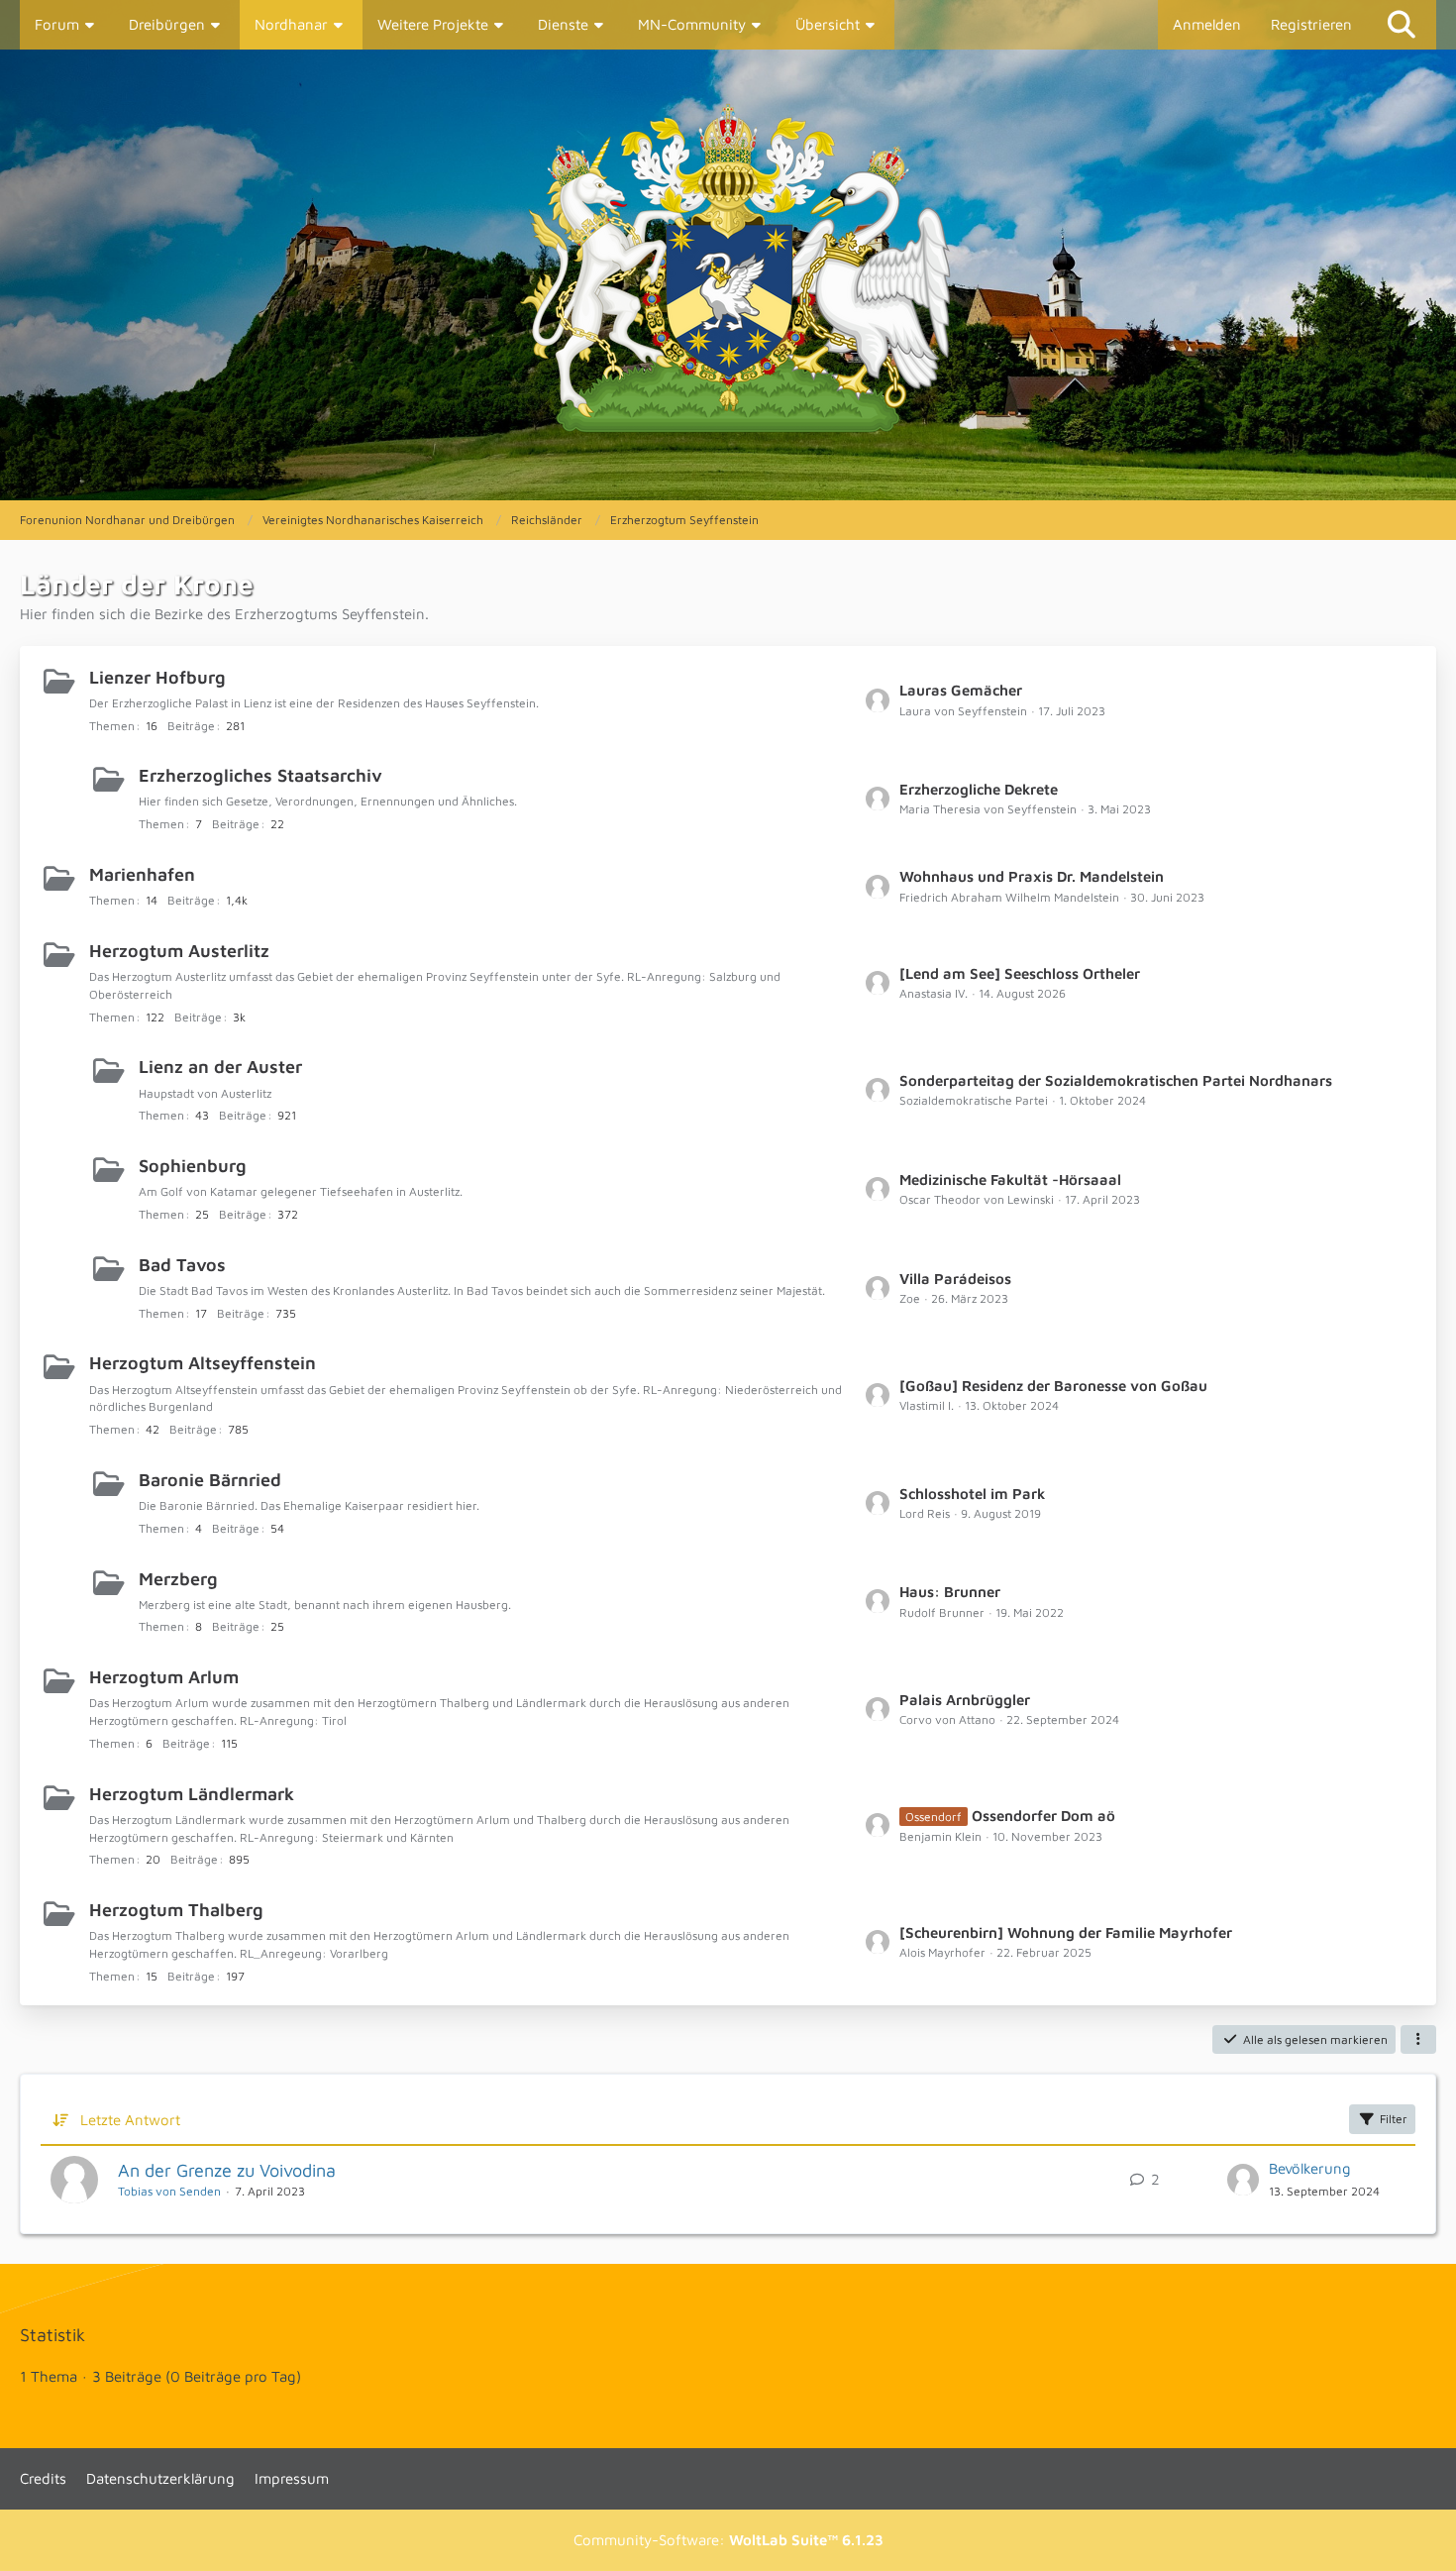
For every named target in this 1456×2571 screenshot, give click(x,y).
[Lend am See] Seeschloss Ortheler (1020, 973)
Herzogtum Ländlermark (192, 1794)
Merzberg (178, 1579)
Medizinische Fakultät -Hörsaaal (1010, 1179)
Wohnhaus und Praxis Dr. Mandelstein (1032, 876)
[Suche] (1402, 25)
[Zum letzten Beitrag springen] (1243, 2180)
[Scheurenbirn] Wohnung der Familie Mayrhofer (1066, 1932)
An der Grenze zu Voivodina (227, 2170)
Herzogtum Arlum (164, 1677)
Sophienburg (193, 1166)
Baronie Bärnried (210, 1480)
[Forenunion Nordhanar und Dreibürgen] (728, 275)
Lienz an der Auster (220, 1067)
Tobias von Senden (169, 2191)
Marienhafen (142, 874)
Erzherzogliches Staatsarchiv (260, 775)
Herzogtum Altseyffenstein (203, 1363)
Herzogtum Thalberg (176, 1910)
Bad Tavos (182, 1265)
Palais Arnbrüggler (965, 1700)
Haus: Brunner (950, 1592)
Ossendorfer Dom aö (1043, 1816)
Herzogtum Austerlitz (179, 951)
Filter (1394, 2119)
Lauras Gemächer (961, 690)
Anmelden (1207, 24)
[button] (1418, 2040)
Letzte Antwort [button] (130, 2120)
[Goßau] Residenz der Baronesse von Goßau (1053, 1386)
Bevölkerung (1310, 2168)
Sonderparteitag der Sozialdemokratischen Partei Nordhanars (1116, 1080)
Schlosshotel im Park (972, 1494)
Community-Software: (728, 2540)
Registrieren (1311, 24)
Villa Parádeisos (955, 1279)
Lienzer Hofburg (157, 677)
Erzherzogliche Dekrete (979, 789)
